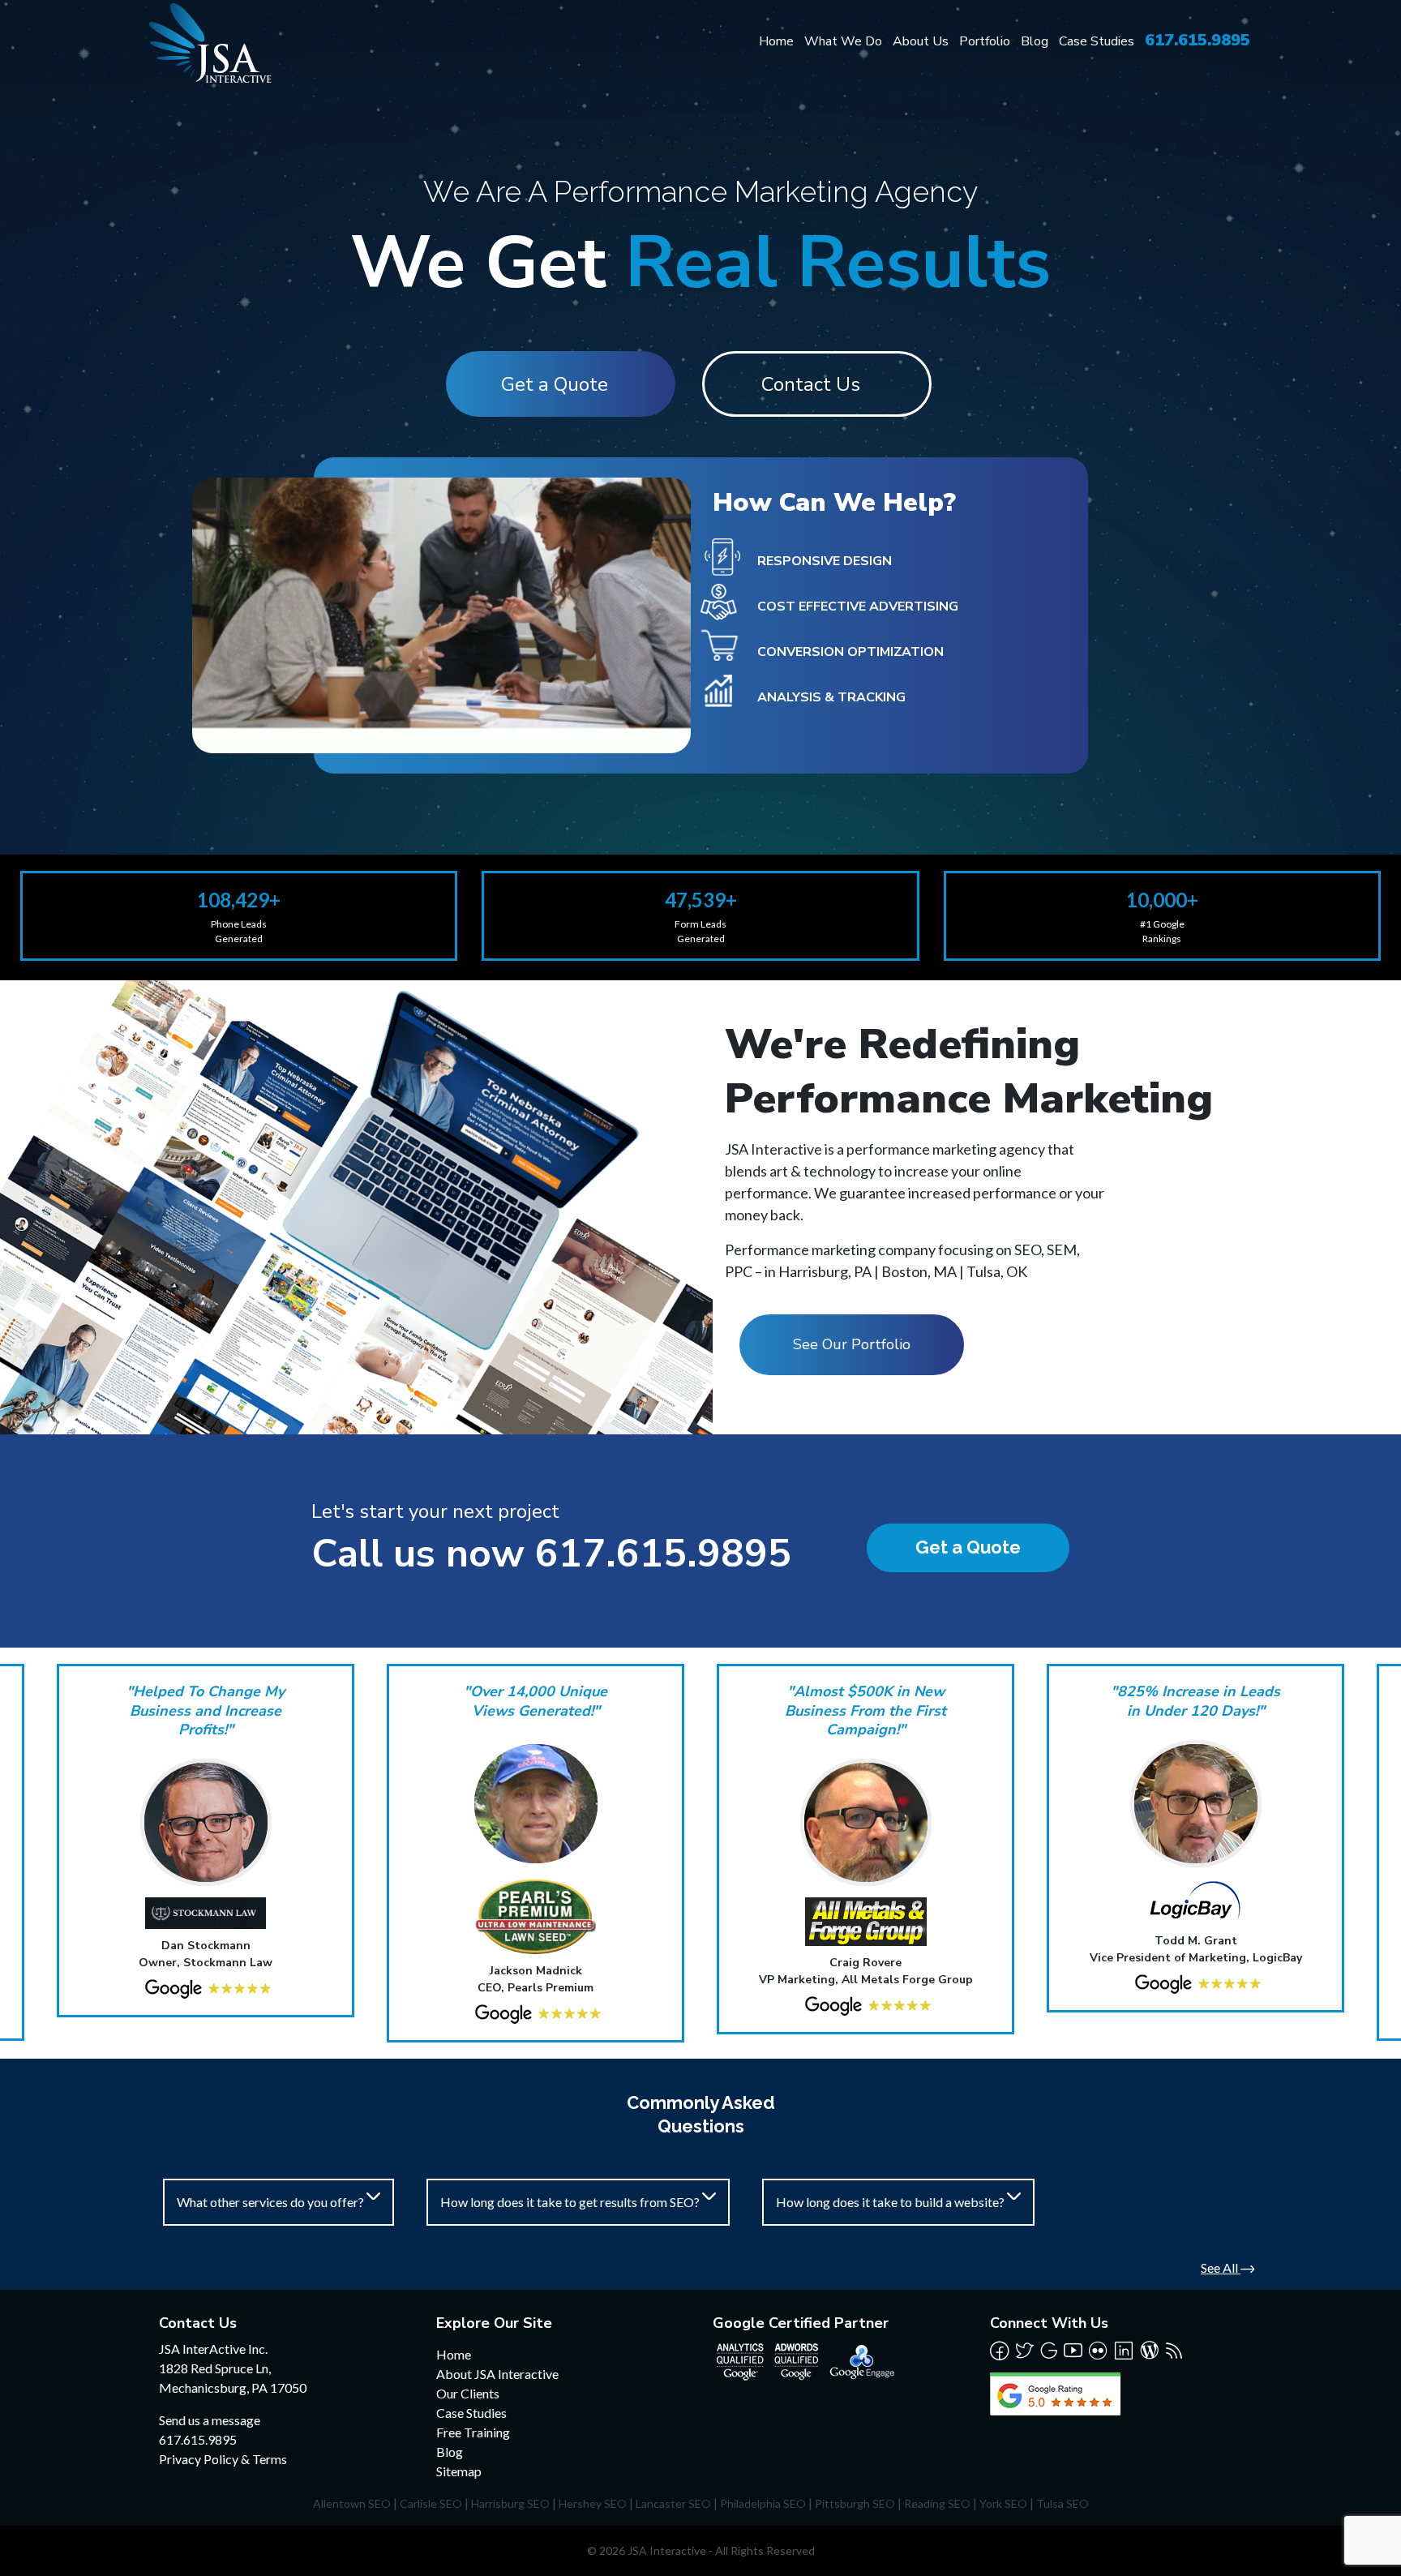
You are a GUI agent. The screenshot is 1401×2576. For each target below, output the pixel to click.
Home (776, 41)
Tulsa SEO (1063, 2503)
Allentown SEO (352, 2503)
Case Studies (1097, 41)
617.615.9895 (1197, 40)
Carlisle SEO (431, 2503)
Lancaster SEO (673, 2503)
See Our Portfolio (852, 1344)
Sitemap (459, 2471)
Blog (1035, 41)
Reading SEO (937, 2503)
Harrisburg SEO (510, 2503)
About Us (921, 41)
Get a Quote (555, 384)
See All (1221, 2267)
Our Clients (468, 2393)
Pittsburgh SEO (855, 2503)
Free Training (473, 2432)
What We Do (843, 41)
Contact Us (811, 384)
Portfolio (985, 41)
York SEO (1003, 2503)
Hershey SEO (593, 2503)
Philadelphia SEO (763, 2503)
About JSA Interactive (497, 2374)
